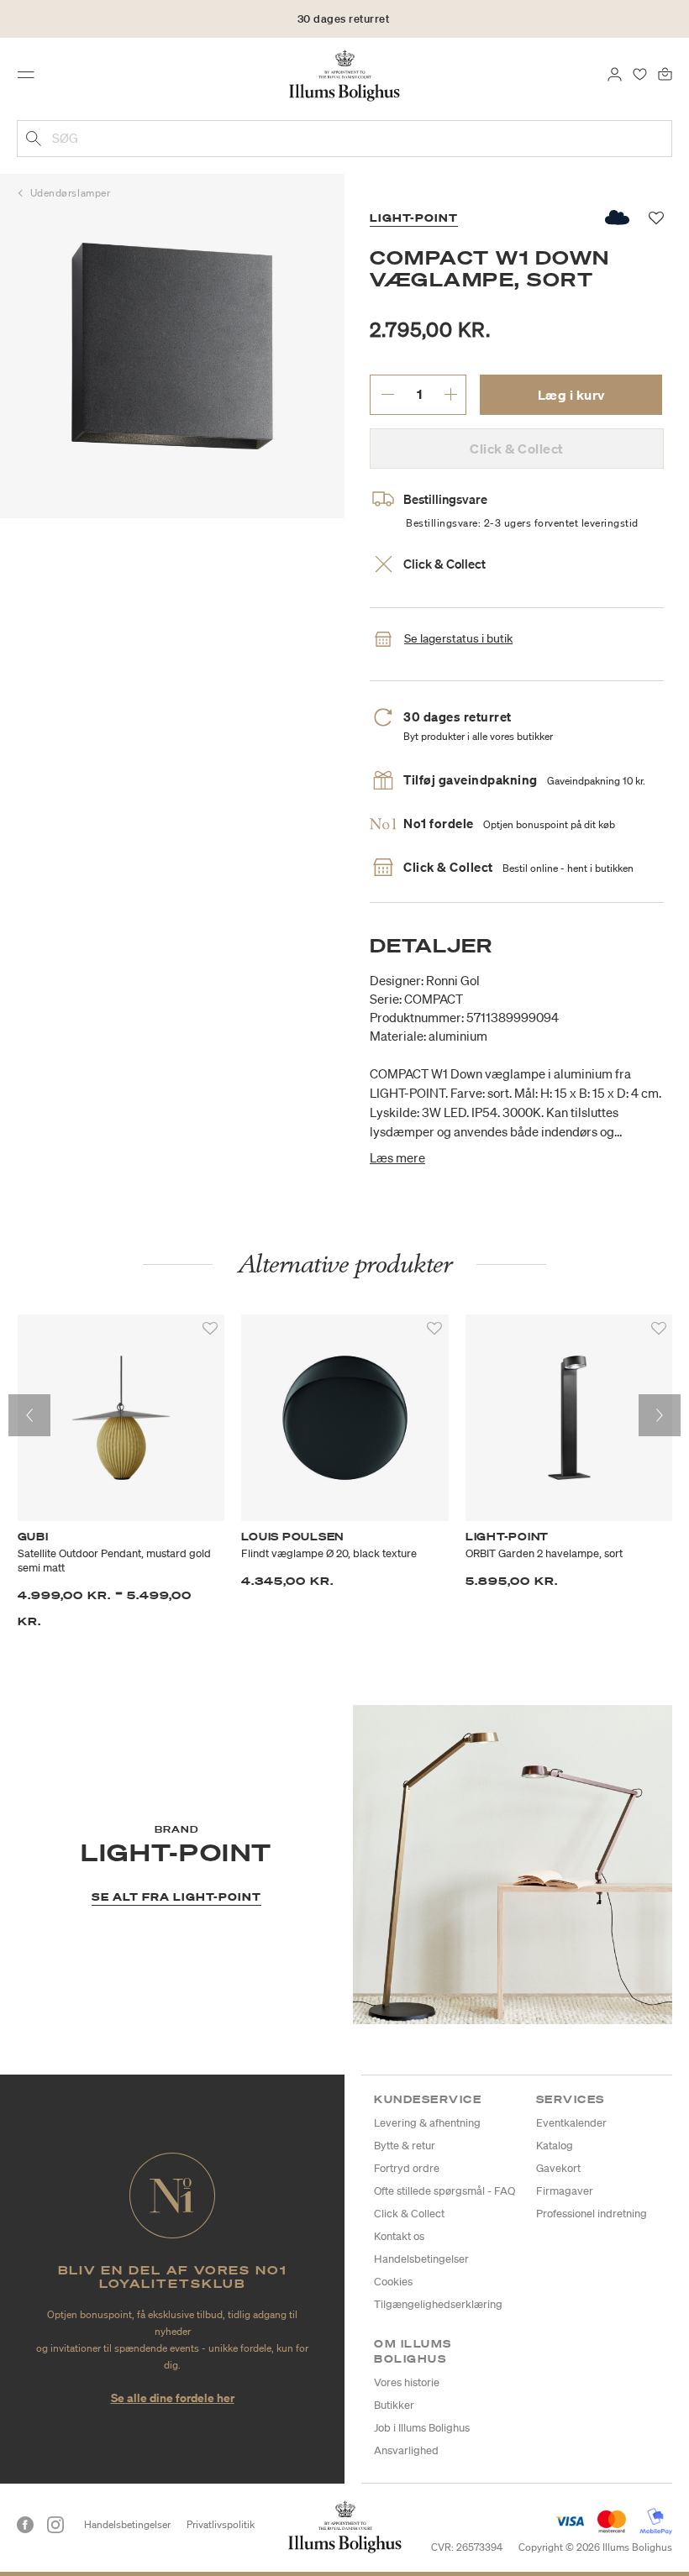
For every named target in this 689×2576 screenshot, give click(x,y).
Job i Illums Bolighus (422, 2428)
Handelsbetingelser (421, 2259)
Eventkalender (571, 2123)
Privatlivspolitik (221, 2524)
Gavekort (558, 2168)
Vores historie (407, 2382)
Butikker (394, 2405)
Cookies (393, 2282)
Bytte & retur (405, 2146)
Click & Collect (409, 2214)
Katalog (555, 2146)
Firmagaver (565, 2191)
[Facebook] (25, 2525)
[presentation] (29, 1415)
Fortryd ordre (407, 2168)
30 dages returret (344, 19)
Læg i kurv (571, 395)
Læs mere (397, 1157)
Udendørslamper (71, 193)
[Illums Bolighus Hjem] (345, 75)
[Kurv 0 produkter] (665, 73)
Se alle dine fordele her (173, 2398)
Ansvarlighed (406, 2450)
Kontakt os (399, 2236)
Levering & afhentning (427, 2123)
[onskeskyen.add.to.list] (618, 218)
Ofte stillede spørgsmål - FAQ (444, 2191)
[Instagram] (55, 2525)
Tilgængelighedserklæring (438, 2304)
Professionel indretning (592, 2214)
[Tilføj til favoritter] (210, 1329)
